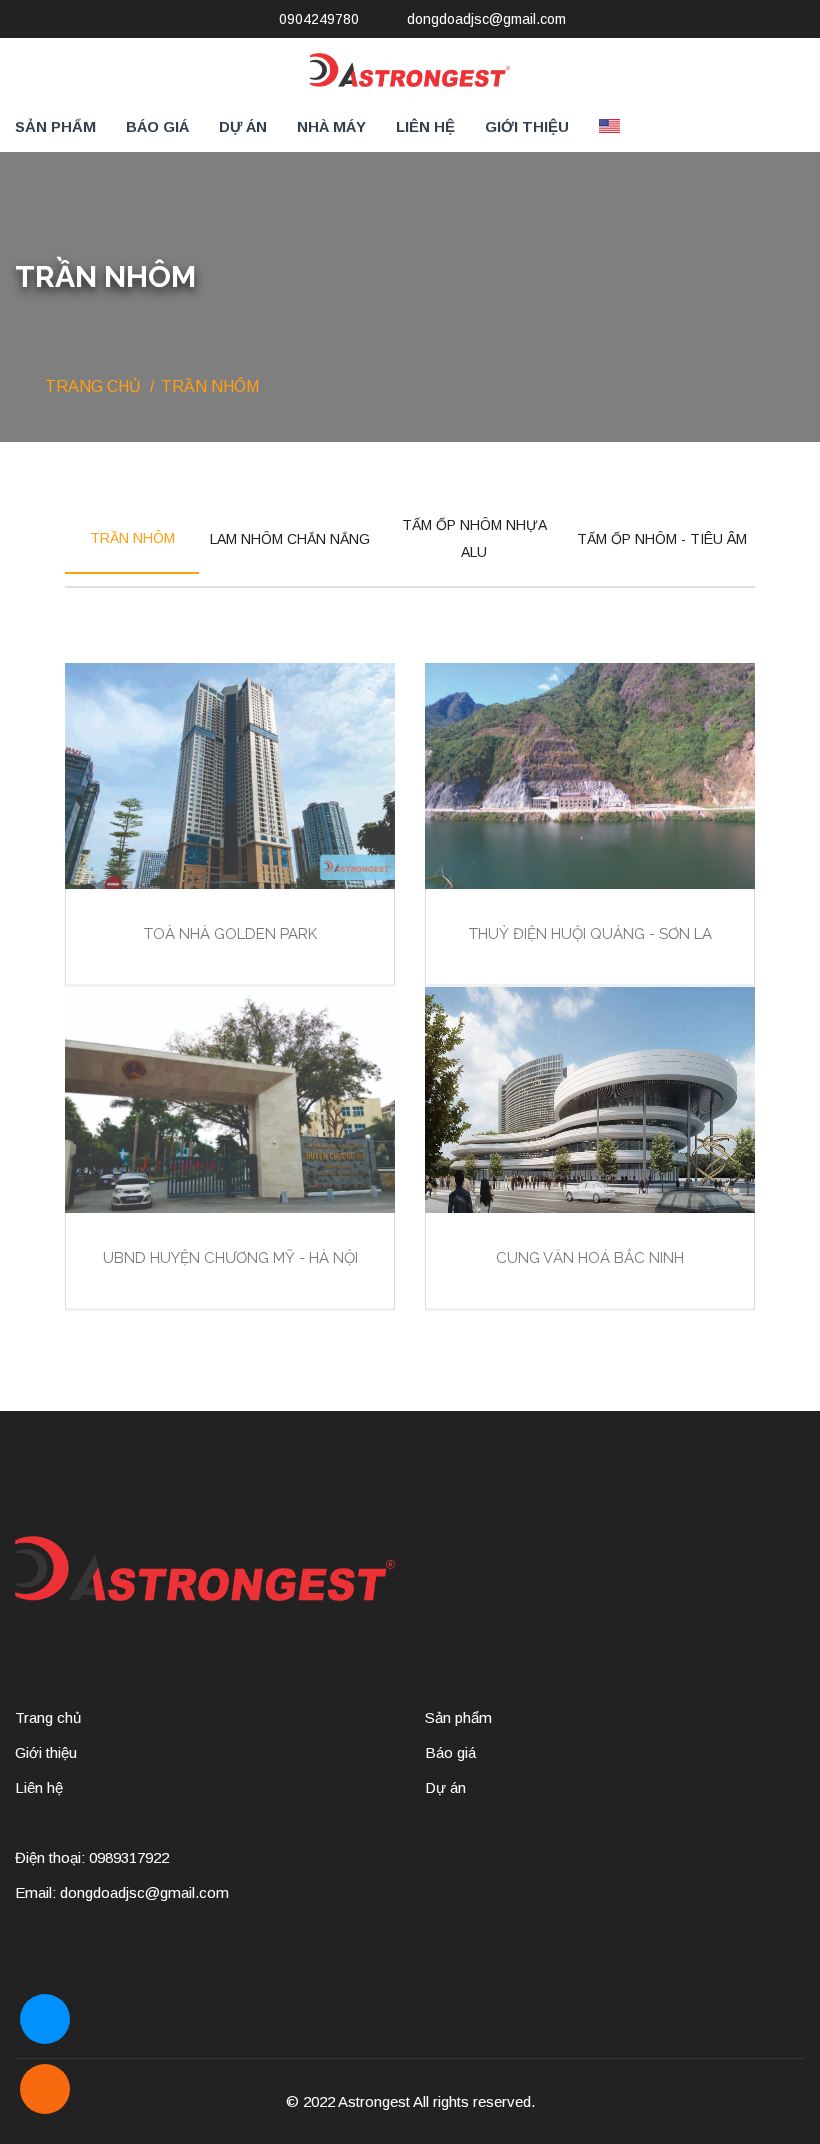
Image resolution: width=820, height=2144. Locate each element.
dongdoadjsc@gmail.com (486, 19)
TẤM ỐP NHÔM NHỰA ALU (474, 538)
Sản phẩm (55, 126)
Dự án (243, 126)
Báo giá (157, 126)
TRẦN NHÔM (132, 538)
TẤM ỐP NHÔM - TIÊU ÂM (662, 539)
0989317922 (129, 1857)
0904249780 (319, 19)
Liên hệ (425, 126)
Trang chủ (93, 386)
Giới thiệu (527, 126)
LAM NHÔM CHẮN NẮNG (290, 539)
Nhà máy (331, 126)
